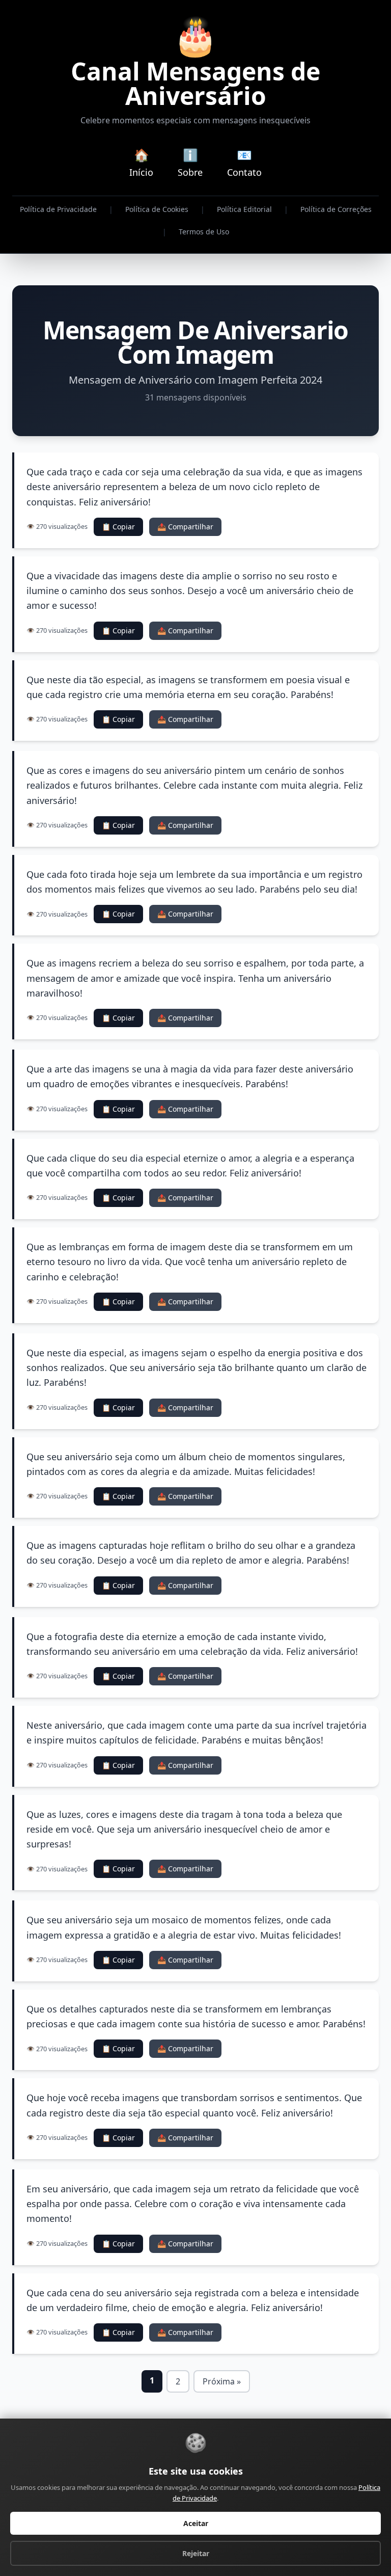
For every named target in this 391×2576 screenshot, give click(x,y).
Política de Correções (336, 209)
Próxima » (222, 2381)
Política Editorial (244, 209)
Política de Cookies (157, 209)
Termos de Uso (204, 232)
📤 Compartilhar (185, 527)
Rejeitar (196, 2553)
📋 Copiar (118, 527)
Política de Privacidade (58, 209)
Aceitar (196, 2523)
